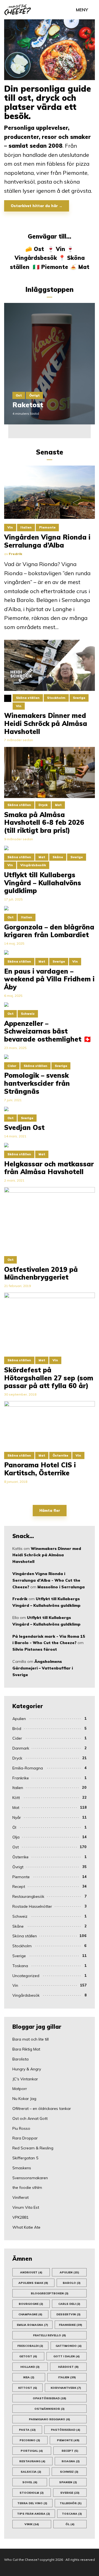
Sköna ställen (25, 1936)
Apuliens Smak (33, 2283)
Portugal (32, 2451)
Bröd (17, 1729)
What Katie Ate (26, 2227)
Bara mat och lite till (31, 2039)
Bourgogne (31, 2304)
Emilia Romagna (32, 2325)
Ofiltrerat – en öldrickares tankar (42, 2109)
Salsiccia (31, 2472)
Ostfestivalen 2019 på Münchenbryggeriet (41, 1274)
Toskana (20, 1966)
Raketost (28, 405)
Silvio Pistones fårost (35, 1649)
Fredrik (20, 1599)
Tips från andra (34, 2514)
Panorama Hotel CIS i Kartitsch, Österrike (40, 1469)
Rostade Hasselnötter (32, 1906)
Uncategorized (26, 1976)
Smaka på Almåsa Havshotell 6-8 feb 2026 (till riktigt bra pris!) (44, 823)
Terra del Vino (32, 2503)
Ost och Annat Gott (30, 2118)
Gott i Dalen (67, 2356)
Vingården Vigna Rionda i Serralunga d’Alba (47, 541)
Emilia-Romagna (28, 1768)
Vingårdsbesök (36, 258)
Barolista (20, 2059)
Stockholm (22, 1946)
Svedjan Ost (24, 1128)
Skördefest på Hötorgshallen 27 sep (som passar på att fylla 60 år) (49, 1378)
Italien (18, 1788)
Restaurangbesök (28, 1896)
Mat (84, 267)
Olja (16, 1837)
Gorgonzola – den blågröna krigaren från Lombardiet (49, 931)
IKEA (29, 2377)
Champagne (30, 2314)
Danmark (21, 1748)
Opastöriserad (50, 2398)
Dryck (17, 1758)
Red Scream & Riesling (33, 2148)
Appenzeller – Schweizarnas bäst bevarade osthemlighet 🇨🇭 (48, 1031)
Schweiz (20, 1916)
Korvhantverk (66, 2388)
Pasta (27, 2430)
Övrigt (34, 395)
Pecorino (30, 2440)
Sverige (19, 1956)
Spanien (68, 2482)
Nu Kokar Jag (24, 2099)
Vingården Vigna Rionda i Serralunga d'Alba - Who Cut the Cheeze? (46, 1580)
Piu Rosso (21, 2128)
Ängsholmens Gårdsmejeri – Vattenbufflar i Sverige (43, 1668)
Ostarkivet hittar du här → (37, 206)
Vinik (32, 2524)
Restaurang (32, 2461)
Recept (19, 1887)
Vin (61, 249)
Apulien (19, 1719)
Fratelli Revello (50, 2335)
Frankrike (21, 1778)
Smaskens (22, 2168)
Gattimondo (69, 2346)
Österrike (20, 1857)
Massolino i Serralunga (61, 1587)
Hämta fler (50, 1510)
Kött (16, 1798)
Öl (14, 1827)
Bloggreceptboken (50, 2293)
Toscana (72, 2514)
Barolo (72, 2283)
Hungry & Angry (27, 2069)
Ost (39, 249)
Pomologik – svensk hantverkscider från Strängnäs (37, 1083)
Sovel (30, 2482)
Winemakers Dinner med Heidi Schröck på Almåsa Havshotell (47, 1555)
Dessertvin (68, 2314)
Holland (30, 2367)
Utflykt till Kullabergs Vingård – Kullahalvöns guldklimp (43, 883)
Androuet (31, 2272)
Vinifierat (20, 2197)
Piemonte (55, 267)
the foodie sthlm (27, 2187)
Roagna (71, 2461)
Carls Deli (69, 2304)
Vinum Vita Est (26, 2207)
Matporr (20, 2089)
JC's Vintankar (25, 2079)
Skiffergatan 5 (25, 2158)
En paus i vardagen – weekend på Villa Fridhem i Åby (49, 979)
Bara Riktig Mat (26, 2049)
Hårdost (68, 2367)
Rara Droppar (25, 2138)
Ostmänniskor (50, 2409)
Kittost (28, 2388)
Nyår (17, 1817)
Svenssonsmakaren (30, 2178)
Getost (28, 2356)
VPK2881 (20, 2217)
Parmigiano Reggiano (50, 2419)
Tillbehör (71, 2503)
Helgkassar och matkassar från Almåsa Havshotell (49, 1168)
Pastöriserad (66, 2430)
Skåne (18, 1926)
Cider (17, 1738)
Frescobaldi (30, 2346)
